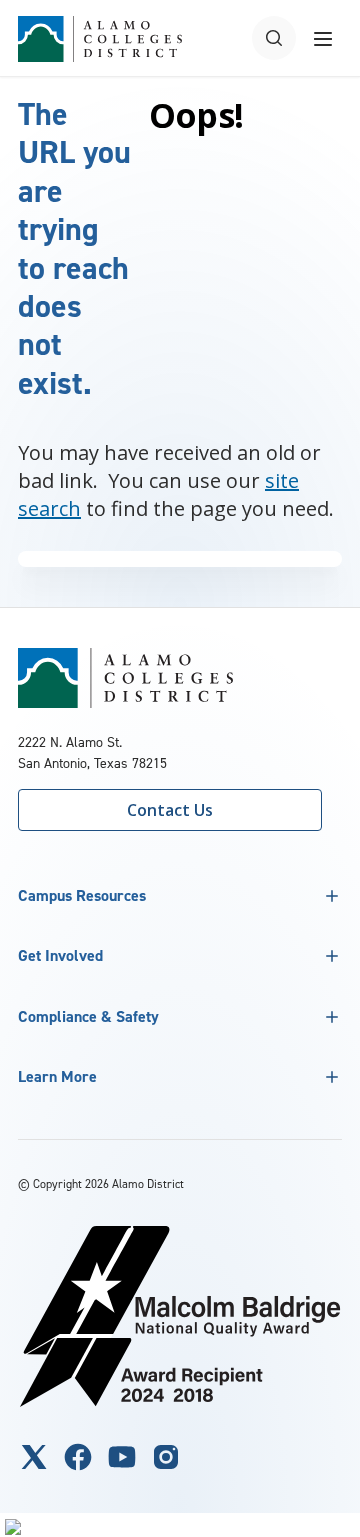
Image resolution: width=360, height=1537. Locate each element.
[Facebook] (78, 1457)
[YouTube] (122, 1457)
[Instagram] (166, 1457)
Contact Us (170, 810)
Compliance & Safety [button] (88, 1016)
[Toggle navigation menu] (323, 38)
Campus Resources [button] (82, 895)
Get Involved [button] (60, 955)
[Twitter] (34, 1457)
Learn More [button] (57, 1076)
